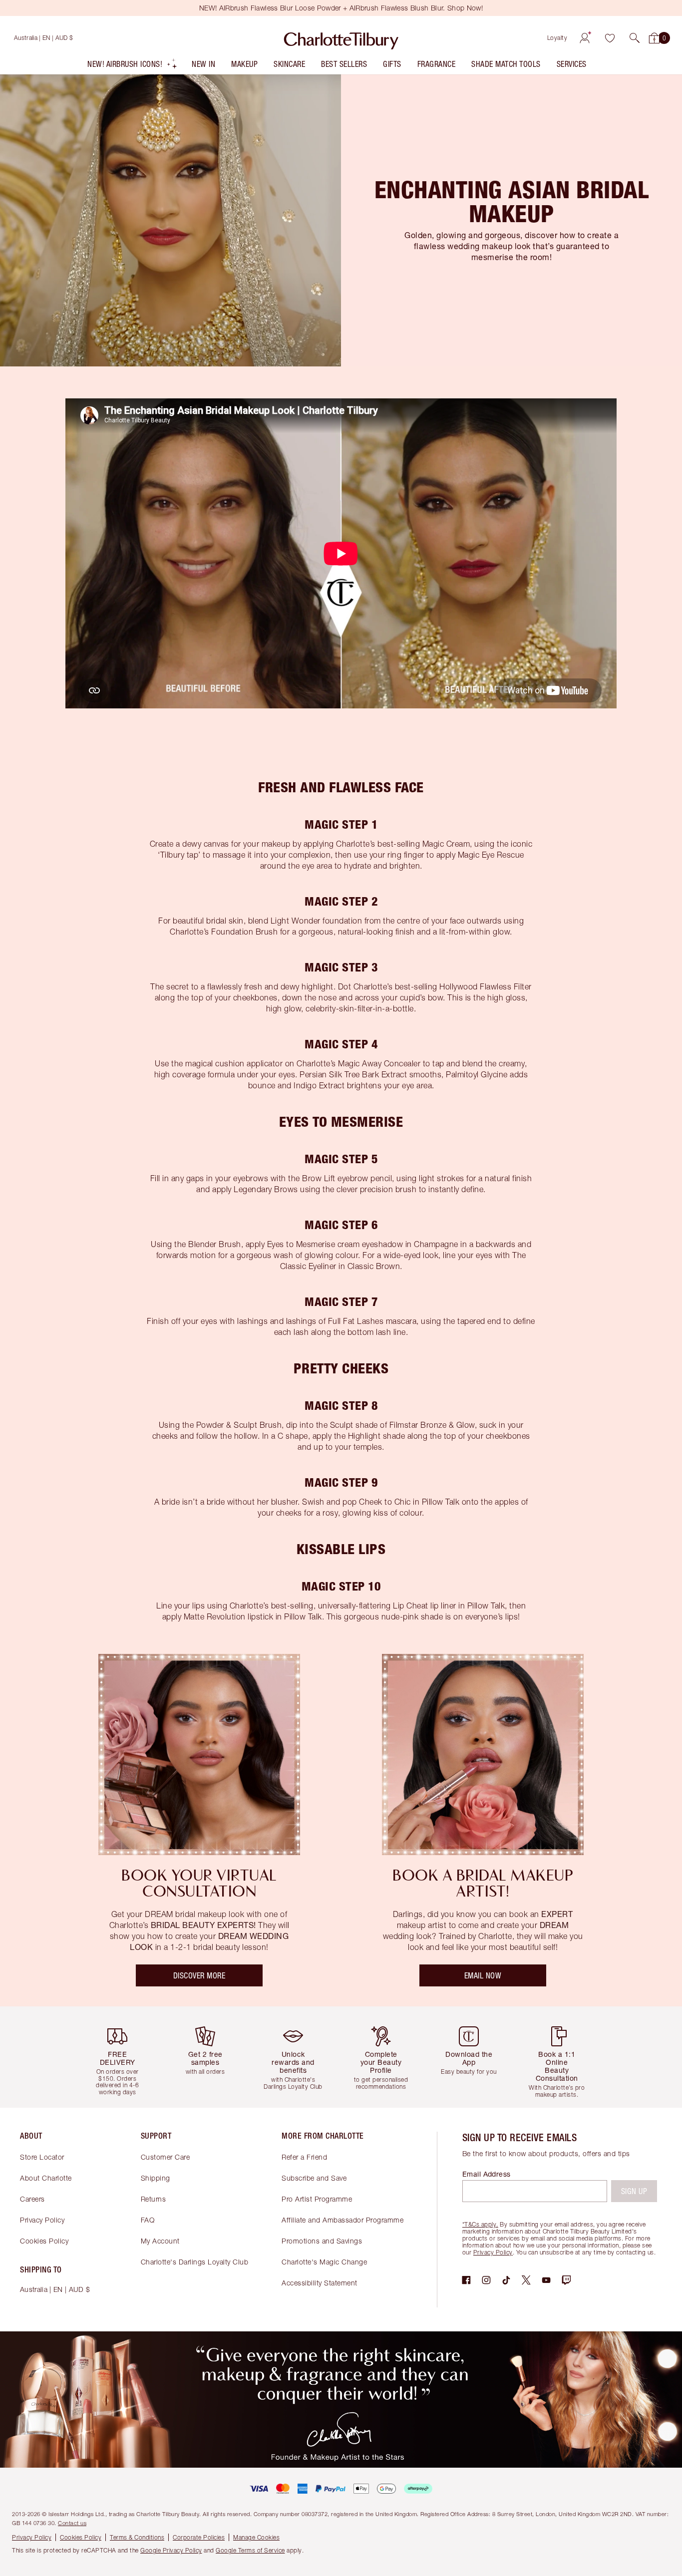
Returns (154, 2199)
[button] (635, 38)
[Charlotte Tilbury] (341, 38)
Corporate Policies (199, 2537)
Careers (32, 2199)
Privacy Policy (42, 2220)
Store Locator (42, 2157)
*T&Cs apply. (480, 2224)
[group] (121, 2057)
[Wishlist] (610, 38)
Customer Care (166, 2157)
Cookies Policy (44, 2241)
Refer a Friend (304, 2157)
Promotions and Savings (322, 2241)
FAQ (148, 2220)
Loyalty (557, 38)
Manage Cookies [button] (256, 2537)
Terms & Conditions (137, 2537)
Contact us (72, 2523)
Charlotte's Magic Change (324, 2262)
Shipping (156, 2178)
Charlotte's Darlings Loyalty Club (195, 2262)
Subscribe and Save (314, 2178)
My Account (160, 2241)
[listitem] (133, 66)
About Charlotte (46, 2178)
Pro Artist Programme (317, 2199)
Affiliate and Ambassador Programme (342, 2220)
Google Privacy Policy (171, 2550)
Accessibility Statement (320, 2283)
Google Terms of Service (250, 2550)
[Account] (585, 38)
